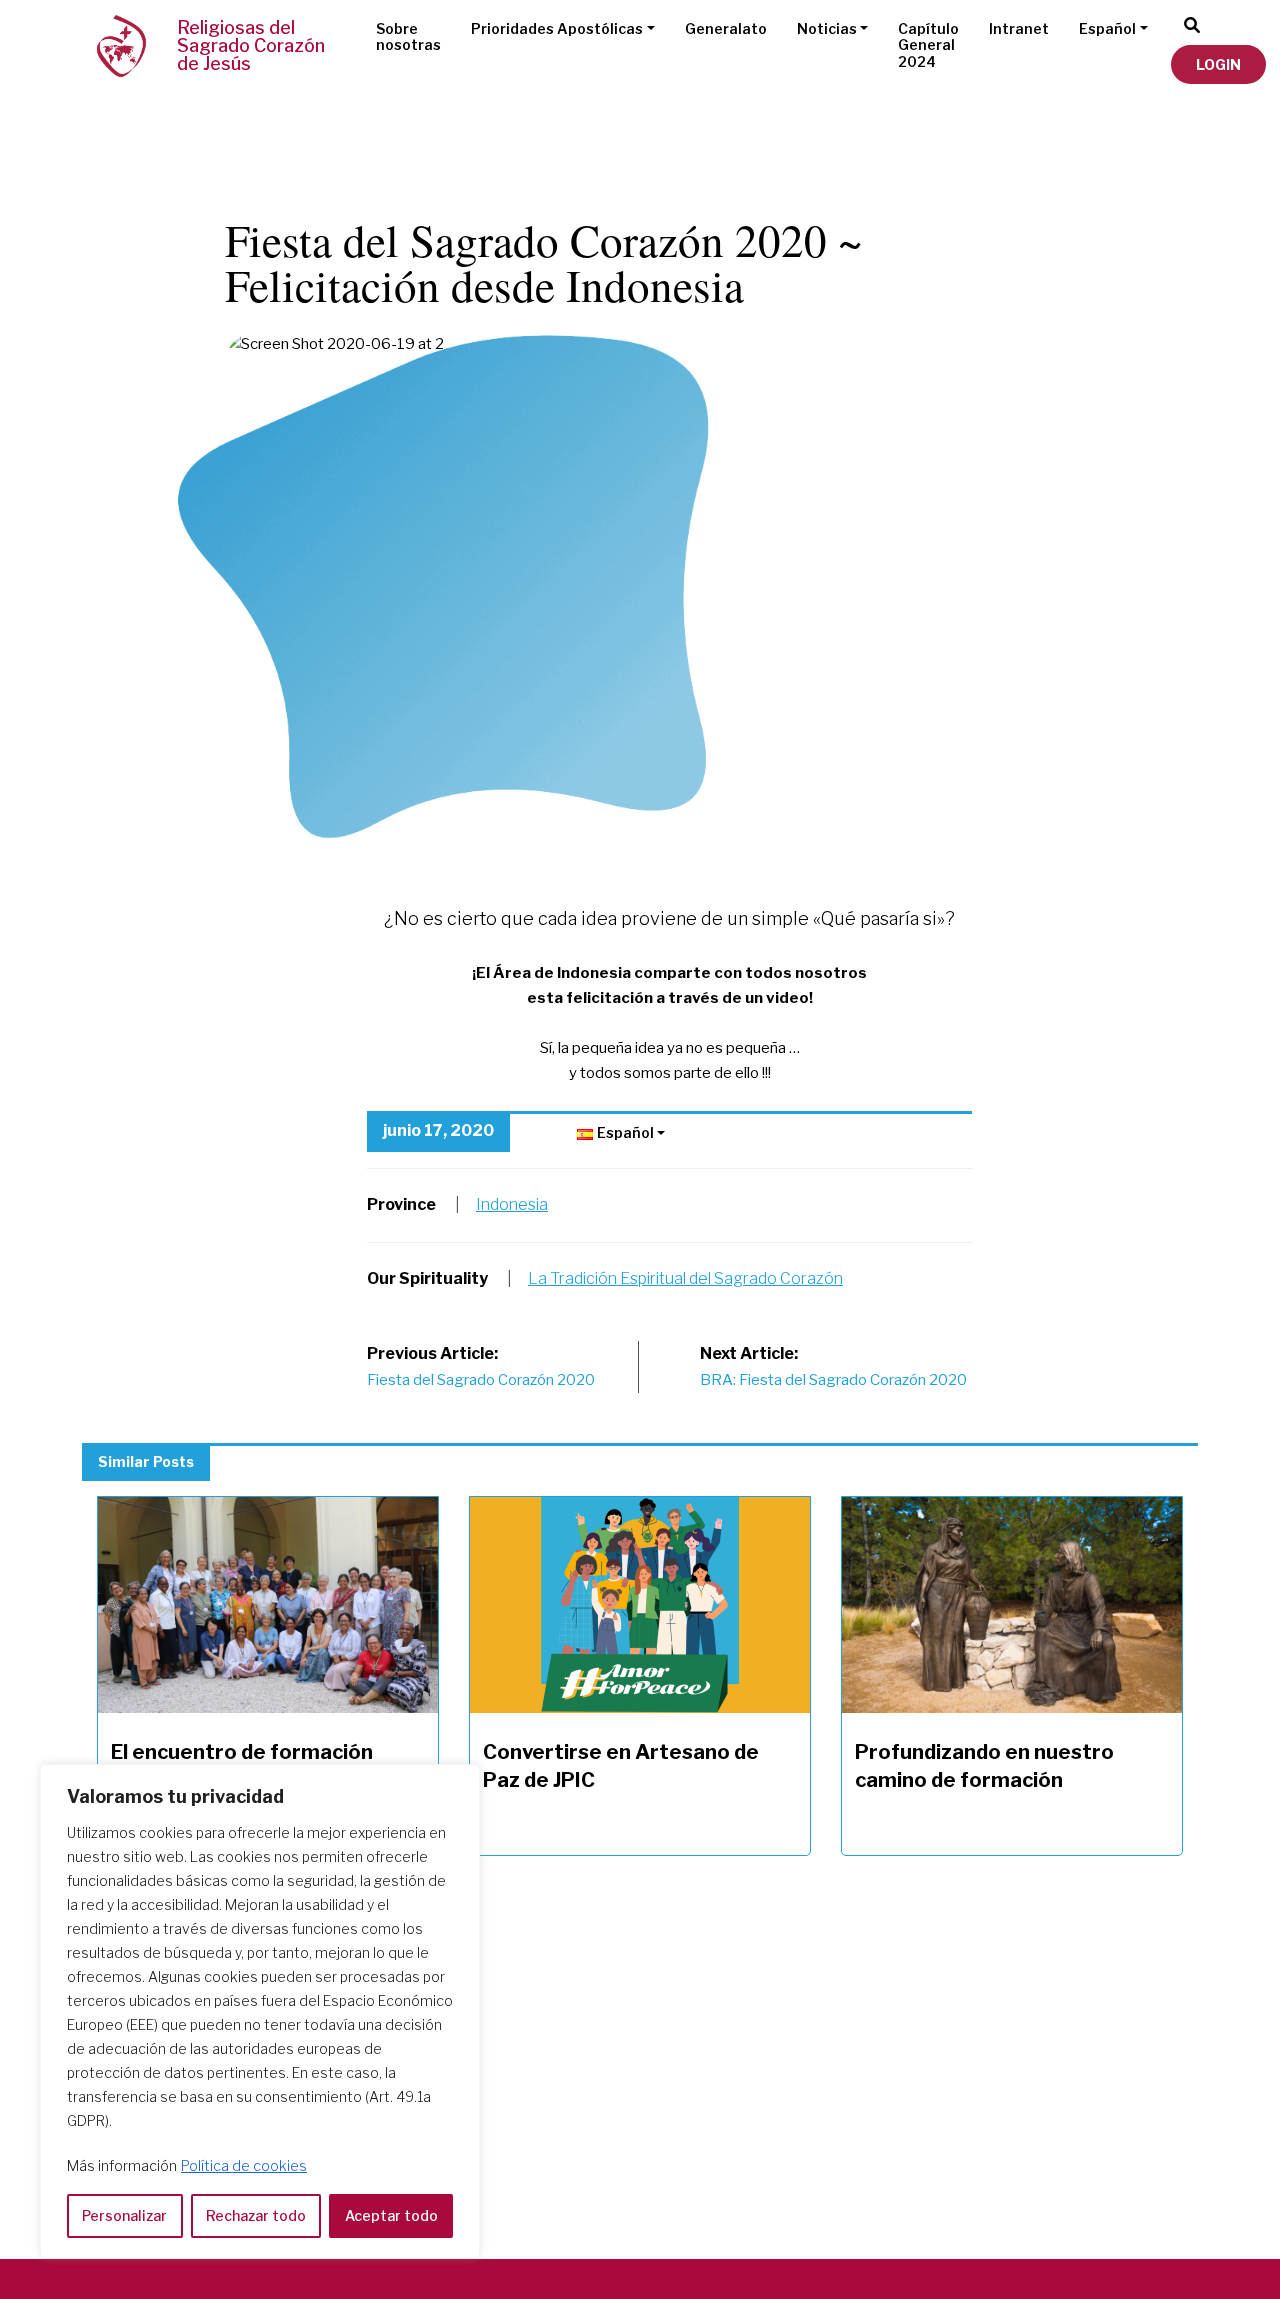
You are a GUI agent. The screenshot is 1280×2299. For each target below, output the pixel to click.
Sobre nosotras (408, 37)
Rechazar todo (256, 2215)
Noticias (827, 28)
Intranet (1019, 28)
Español (1107, 28)
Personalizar (124, 2215)
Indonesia (512, 1204)
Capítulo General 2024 (928, 45)
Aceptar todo (391, 2215)
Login (1218, 64)
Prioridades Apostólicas (557, 28)
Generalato (726, 28)
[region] (260, 2011)
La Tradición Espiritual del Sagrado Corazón (685, 1278)
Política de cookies (244, 2165)
